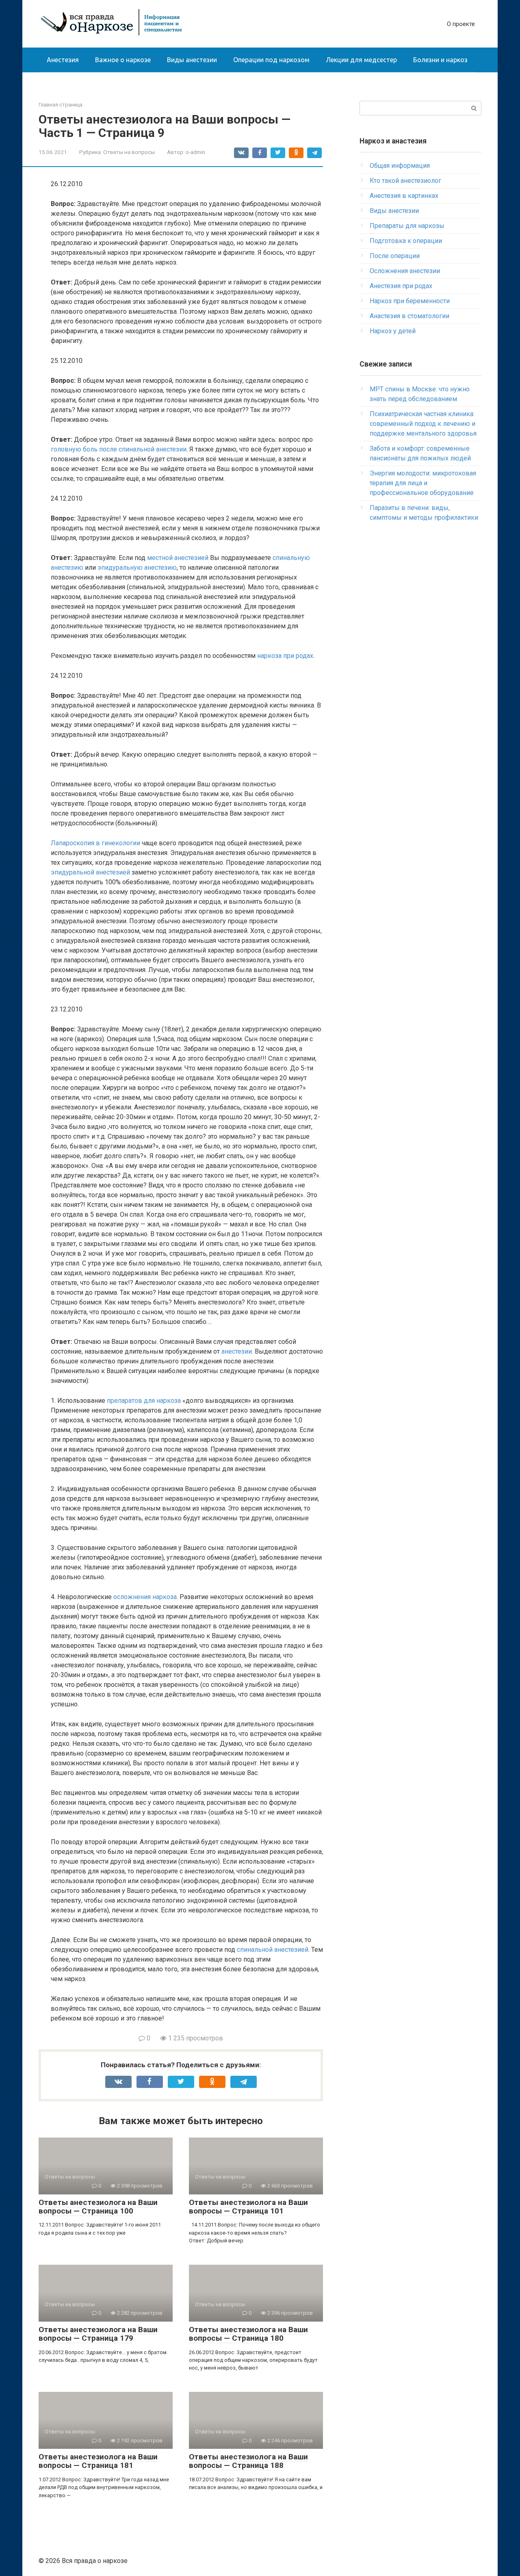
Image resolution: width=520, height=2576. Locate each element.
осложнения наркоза (145, 1597)
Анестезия (63, 60)
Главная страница (61, 105)
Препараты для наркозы (407, 226)
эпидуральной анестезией (90, 872)
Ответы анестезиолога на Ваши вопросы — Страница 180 (248, 2334)
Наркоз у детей (393, 331)
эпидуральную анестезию (137, 568)
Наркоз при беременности (410, 301)
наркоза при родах (285, 656)
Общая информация (400, 166)
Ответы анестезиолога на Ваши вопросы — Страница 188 (248, 2461)
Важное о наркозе (123, 60)
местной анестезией (178, 558)
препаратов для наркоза (144, 1401)
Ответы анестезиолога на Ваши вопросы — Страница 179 (98, 2334)
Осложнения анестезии (405, 271)
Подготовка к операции (406, 241)
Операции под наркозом (271, 60)
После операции (395, 256)
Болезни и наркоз (440, 60)
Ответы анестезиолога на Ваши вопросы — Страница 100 (98, 2207)
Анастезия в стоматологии (409, 316)
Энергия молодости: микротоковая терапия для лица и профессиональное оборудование (423, 483)
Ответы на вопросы (129, 152)
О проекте (461, 24)
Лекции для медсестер (361, 60)
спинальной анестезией (273, 1950)
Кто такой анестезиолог (405, 181)
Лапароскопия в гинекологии (95, 843)
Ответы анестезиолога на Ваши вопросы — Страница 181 (98, 2461)
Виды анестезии (192, 60)
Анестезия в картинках (404, 196)
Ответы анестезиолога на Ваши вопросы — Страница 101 (248, 2207)
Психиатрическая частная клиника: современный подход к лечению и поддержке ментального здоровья (423, 424)
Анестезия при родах (401, 286)
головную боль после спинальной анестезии (119, 449)
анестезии (237, 1351)
